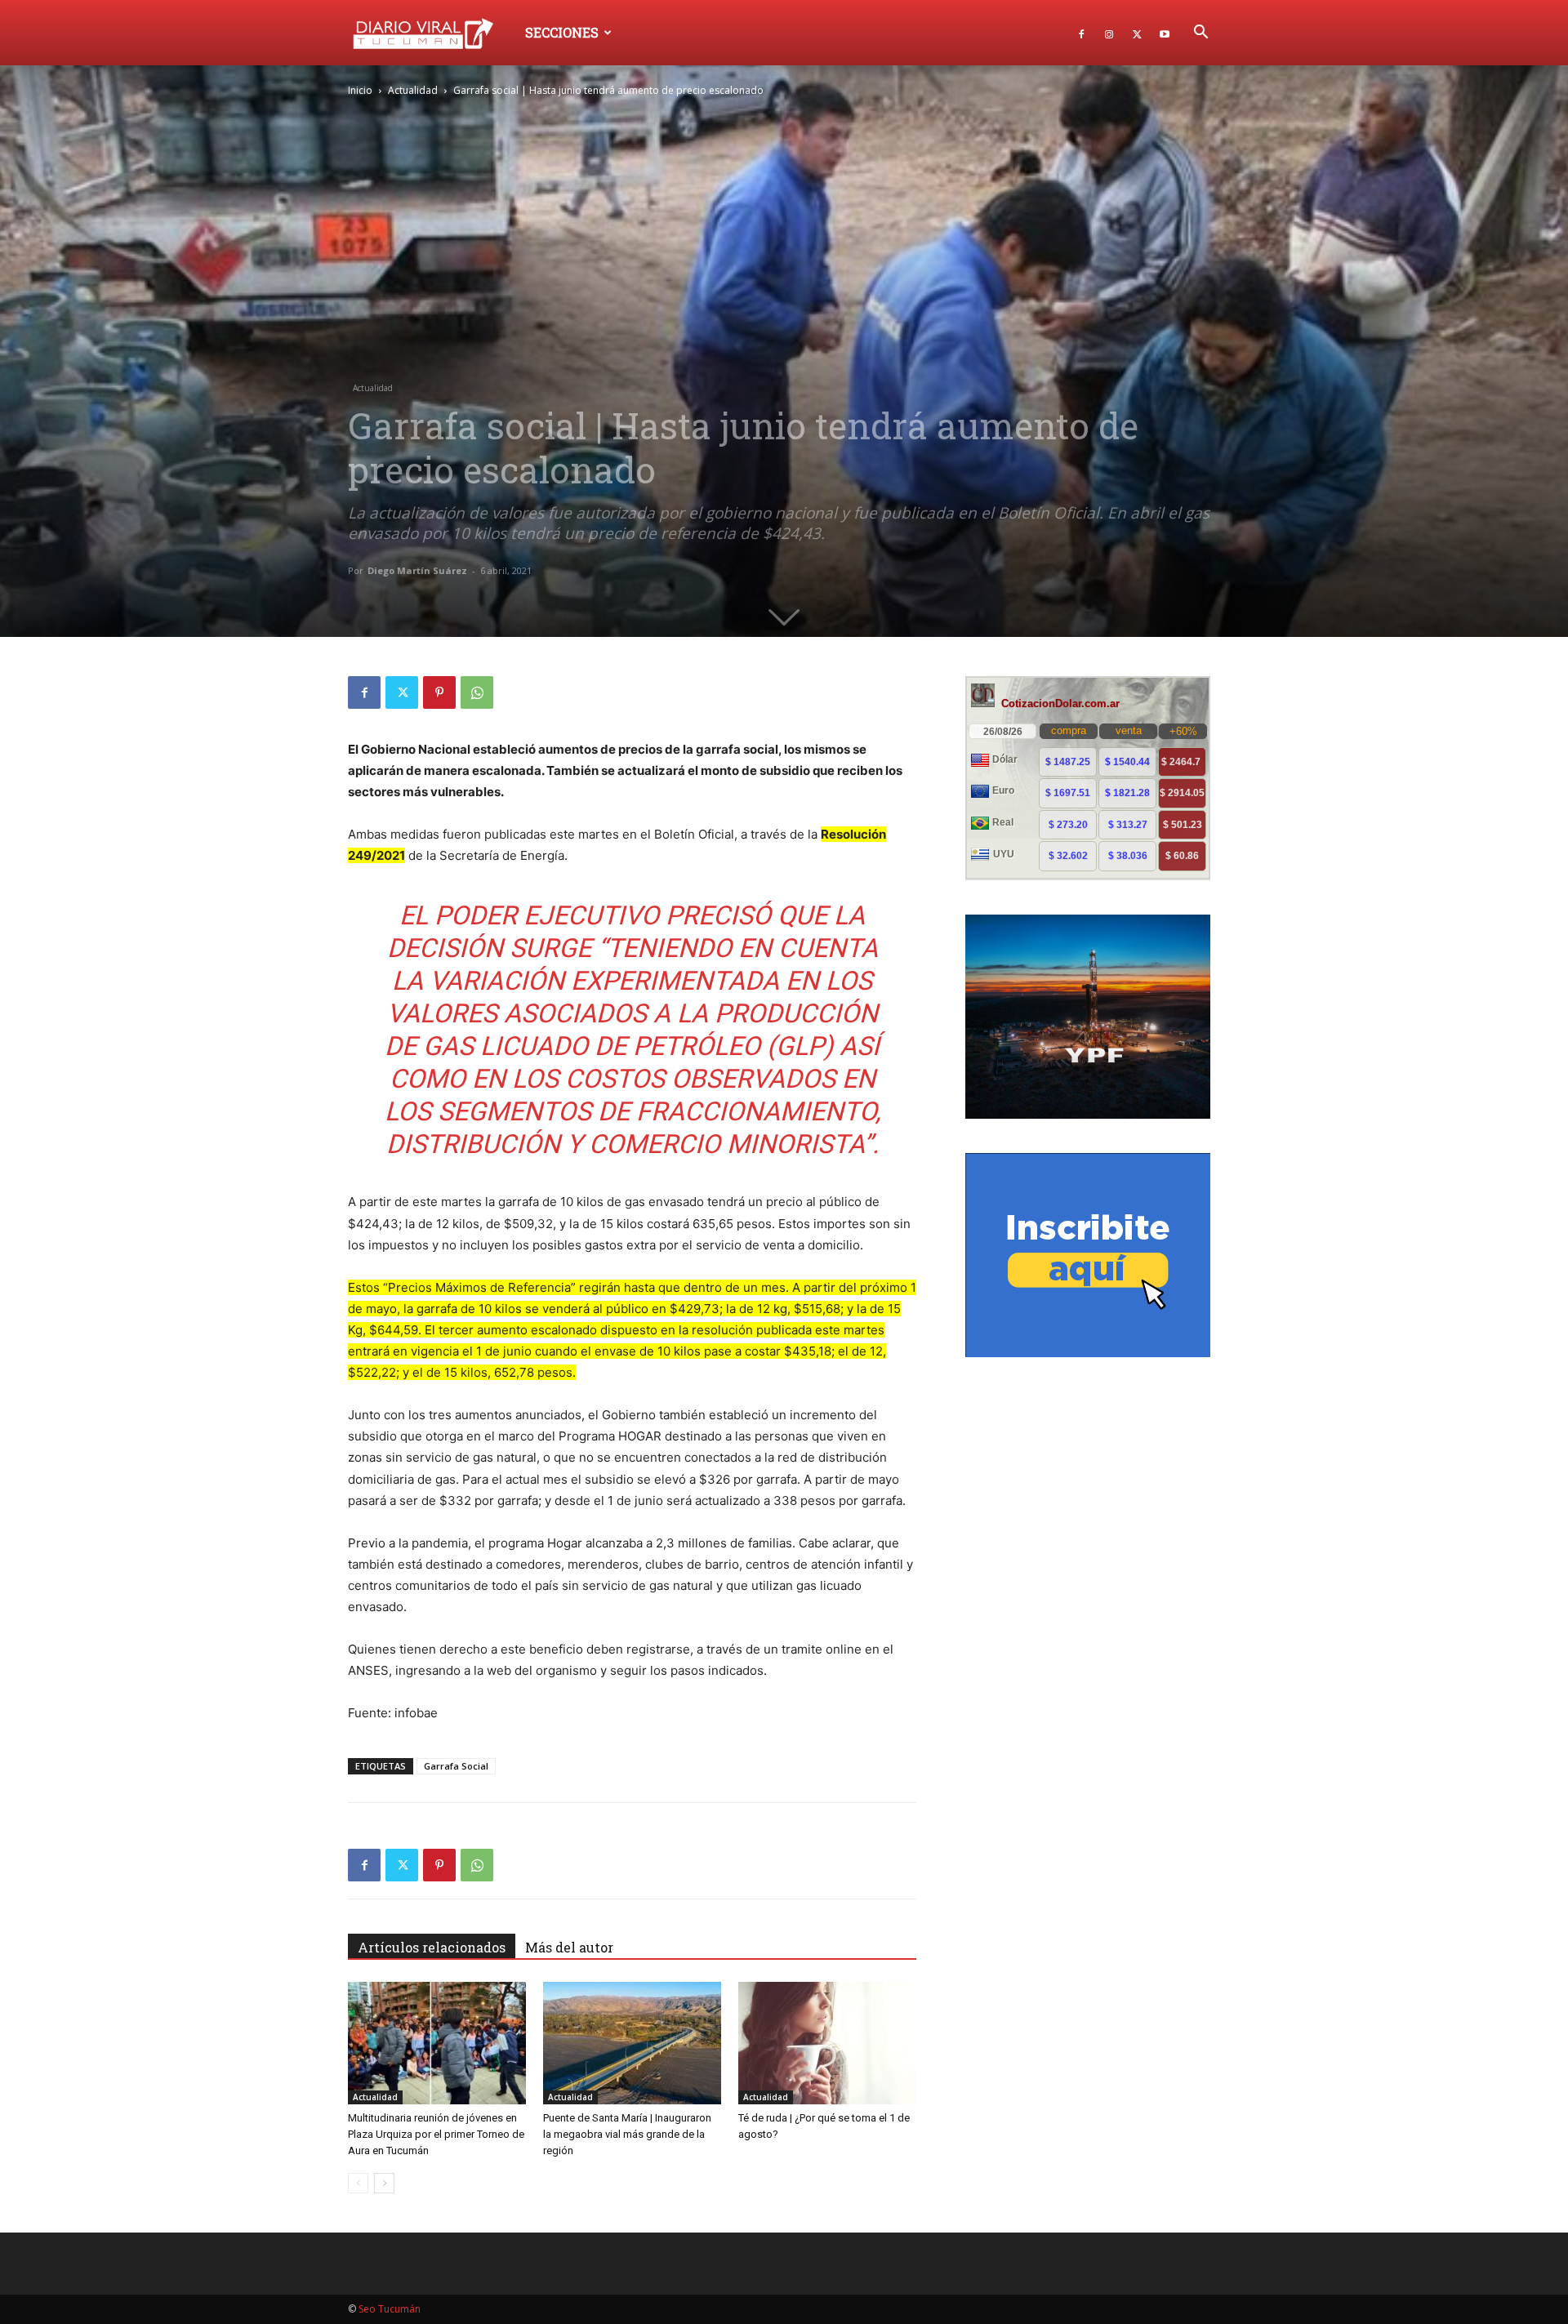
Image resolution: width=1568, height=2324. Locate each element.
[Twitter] (1137, 33)
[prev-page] (358, 2183)
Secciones (562, 32)
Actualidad (413, 90)
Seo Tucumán (390, 2309)
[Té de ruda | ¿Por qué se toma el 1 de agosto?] (827, 2043)
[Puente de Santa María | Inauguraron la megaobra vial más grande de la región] (632, 2043)
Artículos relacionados (432, 1947)
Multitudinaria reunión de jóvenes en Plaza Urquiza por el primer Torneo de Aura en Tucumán (436, 2134)
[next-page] (384, 2183)
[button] (1200, 34)
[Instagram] (1109, 33)
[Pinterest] (439, 692)
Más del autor (569, 1947)
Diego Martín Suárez (417, 570)
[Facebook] (1081, 33)
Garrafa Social (456, 1766)
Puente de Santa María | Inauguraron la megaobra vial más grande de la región (627, 2134)
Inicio (360, 90)
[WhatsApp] (477, 692)
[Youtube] (1165, 33)
